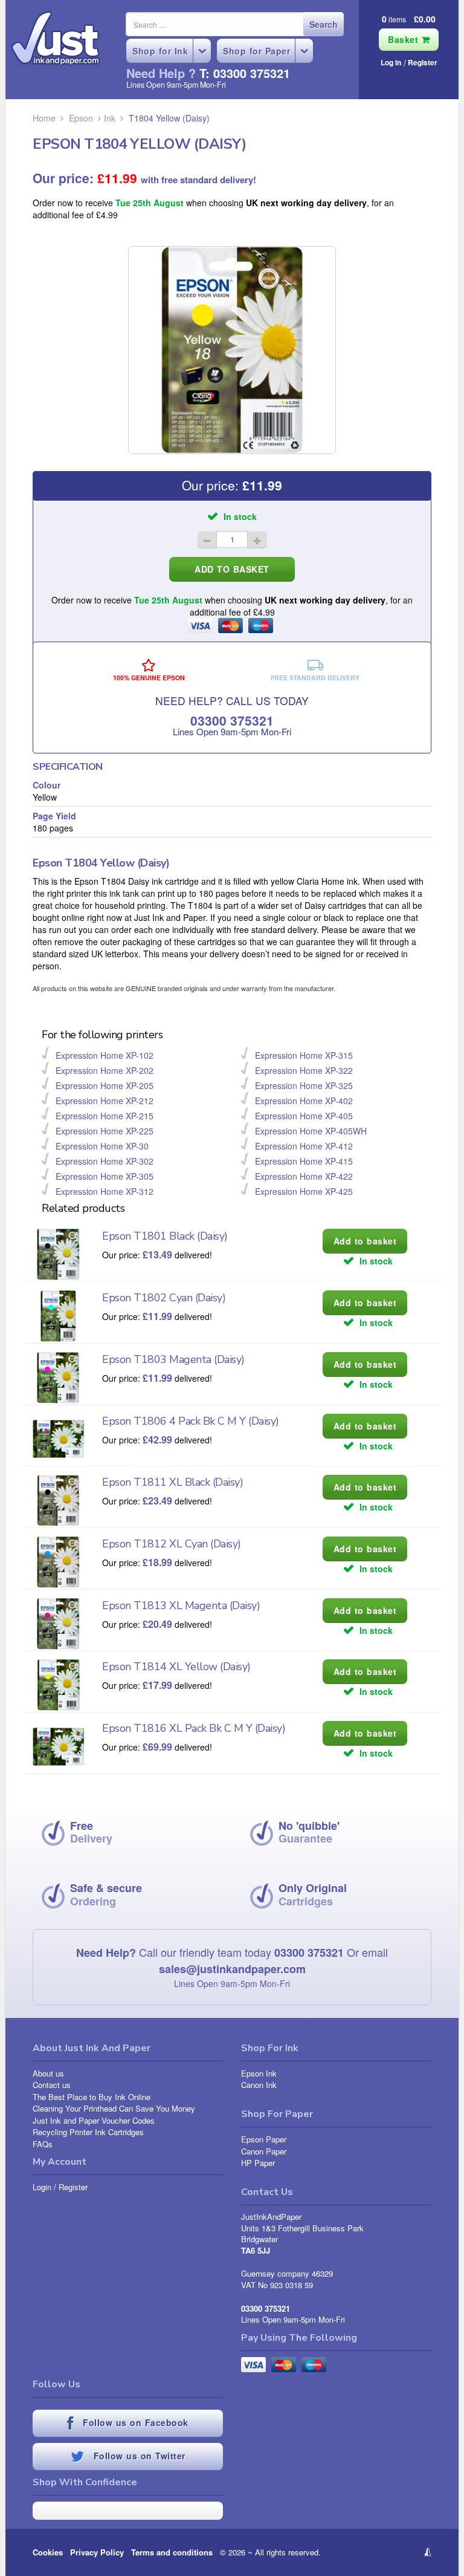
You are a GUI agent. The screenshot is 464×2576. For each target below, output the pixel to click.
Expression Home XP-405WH (311, 1131)
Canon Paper (264, 2151)
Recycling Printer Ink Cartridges (88, 2132)
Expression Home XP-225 (105, 1131)
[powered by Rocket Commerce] (389, 2552)
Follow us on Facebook (134, 2422)
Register (423, 62)
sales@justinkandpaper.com (232, 1969)
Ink (110, 118)
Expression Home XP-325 (304, 1085)
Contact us (52, 2085)
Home (44, 118)
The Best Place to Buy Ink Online (92, 2097)
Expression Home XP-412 (304, 1146)
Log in (391, 62)
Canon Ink (259, 2085)
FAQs (43, 2144)
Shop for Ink (160, 51)
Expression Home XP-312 (105, 1191)
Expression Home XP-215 (105, 1116)
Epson (81, 118)
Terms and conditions (172, 2552)
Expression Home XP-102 (105, 1055)
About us (48, 2073)
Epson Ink (259, 2073)
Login (42, 2187)
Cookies (48, 2552)
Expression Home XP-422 (304, 1176)
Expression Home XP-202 (105, 1070)
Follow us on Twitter (138, 2456)
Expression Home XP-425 (304, 1191)
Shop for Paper (256, 51)
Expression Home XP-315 (304, 1055)
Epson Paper (264, 2139)
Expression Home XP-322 (304, 1070)
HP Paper (258, 2163)
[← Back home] (56, 39)
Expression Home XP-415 (304, 1161)
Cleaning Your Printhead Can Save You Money (114, 2108)
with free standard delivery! (198, 180)
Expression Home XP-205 (105, 1085)
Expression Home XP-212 (105, 1101)
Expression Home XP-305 (105, 1176)
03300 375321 (232, 720)
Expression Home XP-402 (304, 1101)
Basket (405, 39)
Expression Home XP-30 (102, 1146)
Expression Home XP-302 (105, 1161)
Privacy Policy (97, 2552)
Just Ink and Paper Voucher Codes (94, 2120)
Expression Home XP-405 (304, 1116)
